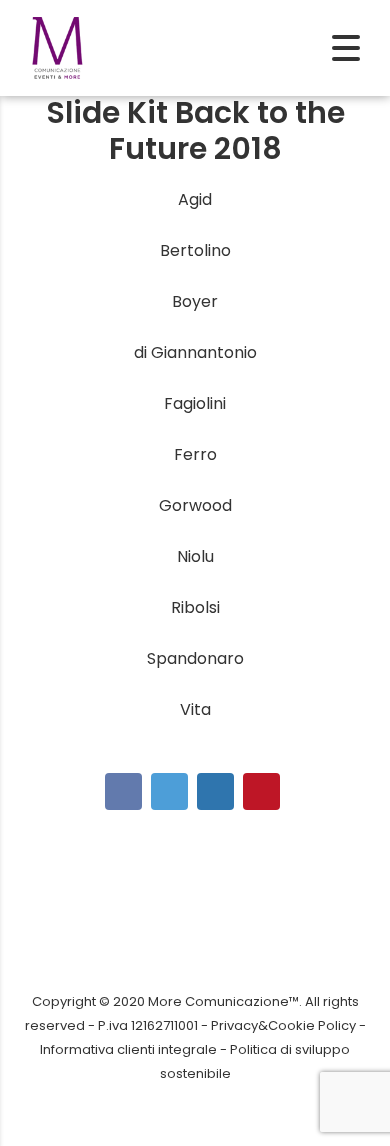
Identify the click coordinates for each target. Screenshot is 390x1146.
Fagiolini (195, 403)
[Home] (57, 46)
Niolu (195, 556)
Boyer (195, 301)
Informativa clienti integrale (128, 1049)
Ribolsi (195, 607)
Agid (195, 199)
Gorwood (195, 505)
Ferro (195, 454)
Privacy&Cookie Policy (283, 1025)
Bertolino (195, 250)
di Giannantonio (195, 352)
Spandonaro (195, 658)
